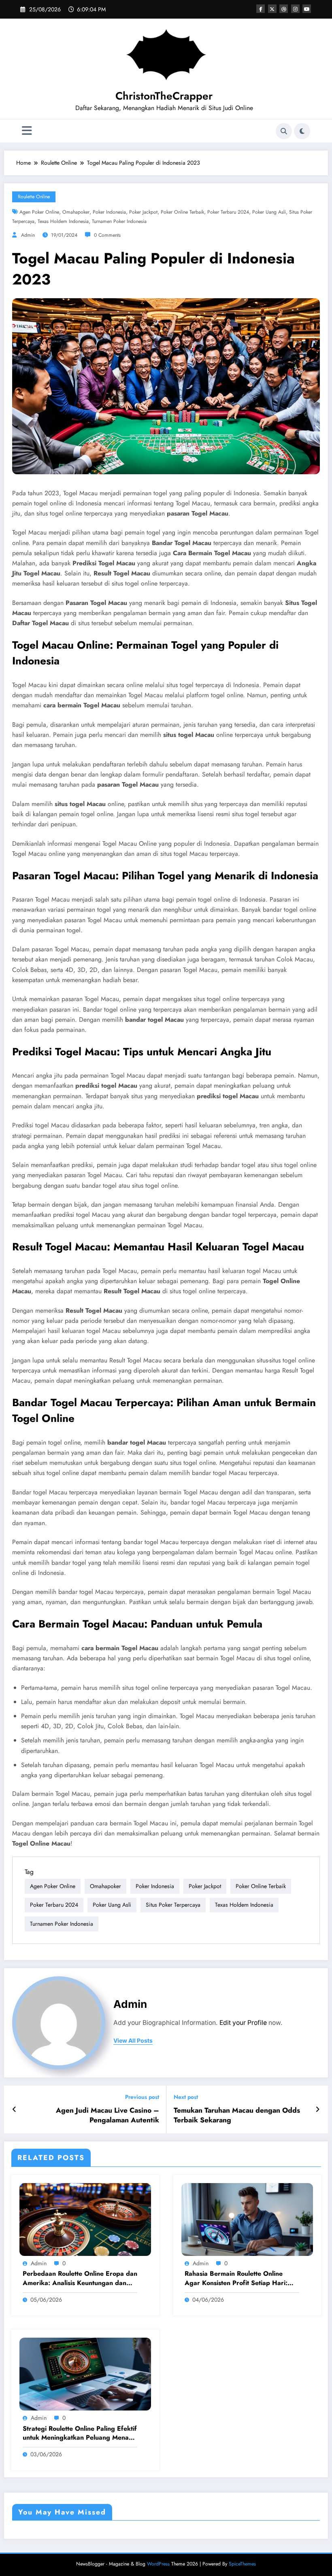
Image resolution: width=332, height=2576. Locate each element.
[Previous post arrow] (14, 2109)
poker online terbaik (182, 212)
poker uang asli (269, 212)
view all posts (133, 2041)
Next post (186, 2097)
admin (28, 235)
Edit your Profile (243, 2023)
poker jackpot (143, 212)
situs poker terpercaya (173, 1905)
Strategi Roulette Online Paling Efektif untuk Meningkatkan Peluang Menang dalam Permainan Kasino (80, 2433)
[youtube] (307, 9)
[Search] (284, 131)
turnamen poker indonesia (119, 221)
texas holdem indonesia (63, 221)
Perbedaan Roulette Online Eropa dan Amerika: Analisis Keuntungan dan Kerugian (80, 2278)
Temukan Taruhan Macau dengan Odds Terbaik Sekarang (237, 2116)
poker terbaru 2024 (228, 212)
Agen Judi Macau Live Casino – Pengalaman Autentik (107, 2116)
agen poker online (39, 212)
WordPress (158, 2564)
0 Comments (107, 235)
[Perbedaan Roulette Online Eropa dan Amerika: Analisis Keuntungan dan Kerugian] (85, 2219)
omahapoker (76, 212)
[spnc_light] (302, 131)
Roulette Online (34, 197)
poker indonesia (109, 212)
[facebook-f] (261, 9)
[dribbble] (284, 9)
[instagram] (295, 9)
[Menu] (27, 131)
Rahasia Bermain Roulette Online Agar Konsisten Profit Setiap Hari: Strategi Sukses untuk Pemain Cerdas (241, 2278)
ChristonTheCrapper (164, 96)
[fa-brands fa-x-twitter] (272, 9)
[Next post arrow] (318, 2109)
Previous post (142, 2097)
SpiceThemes (242, 2564)
